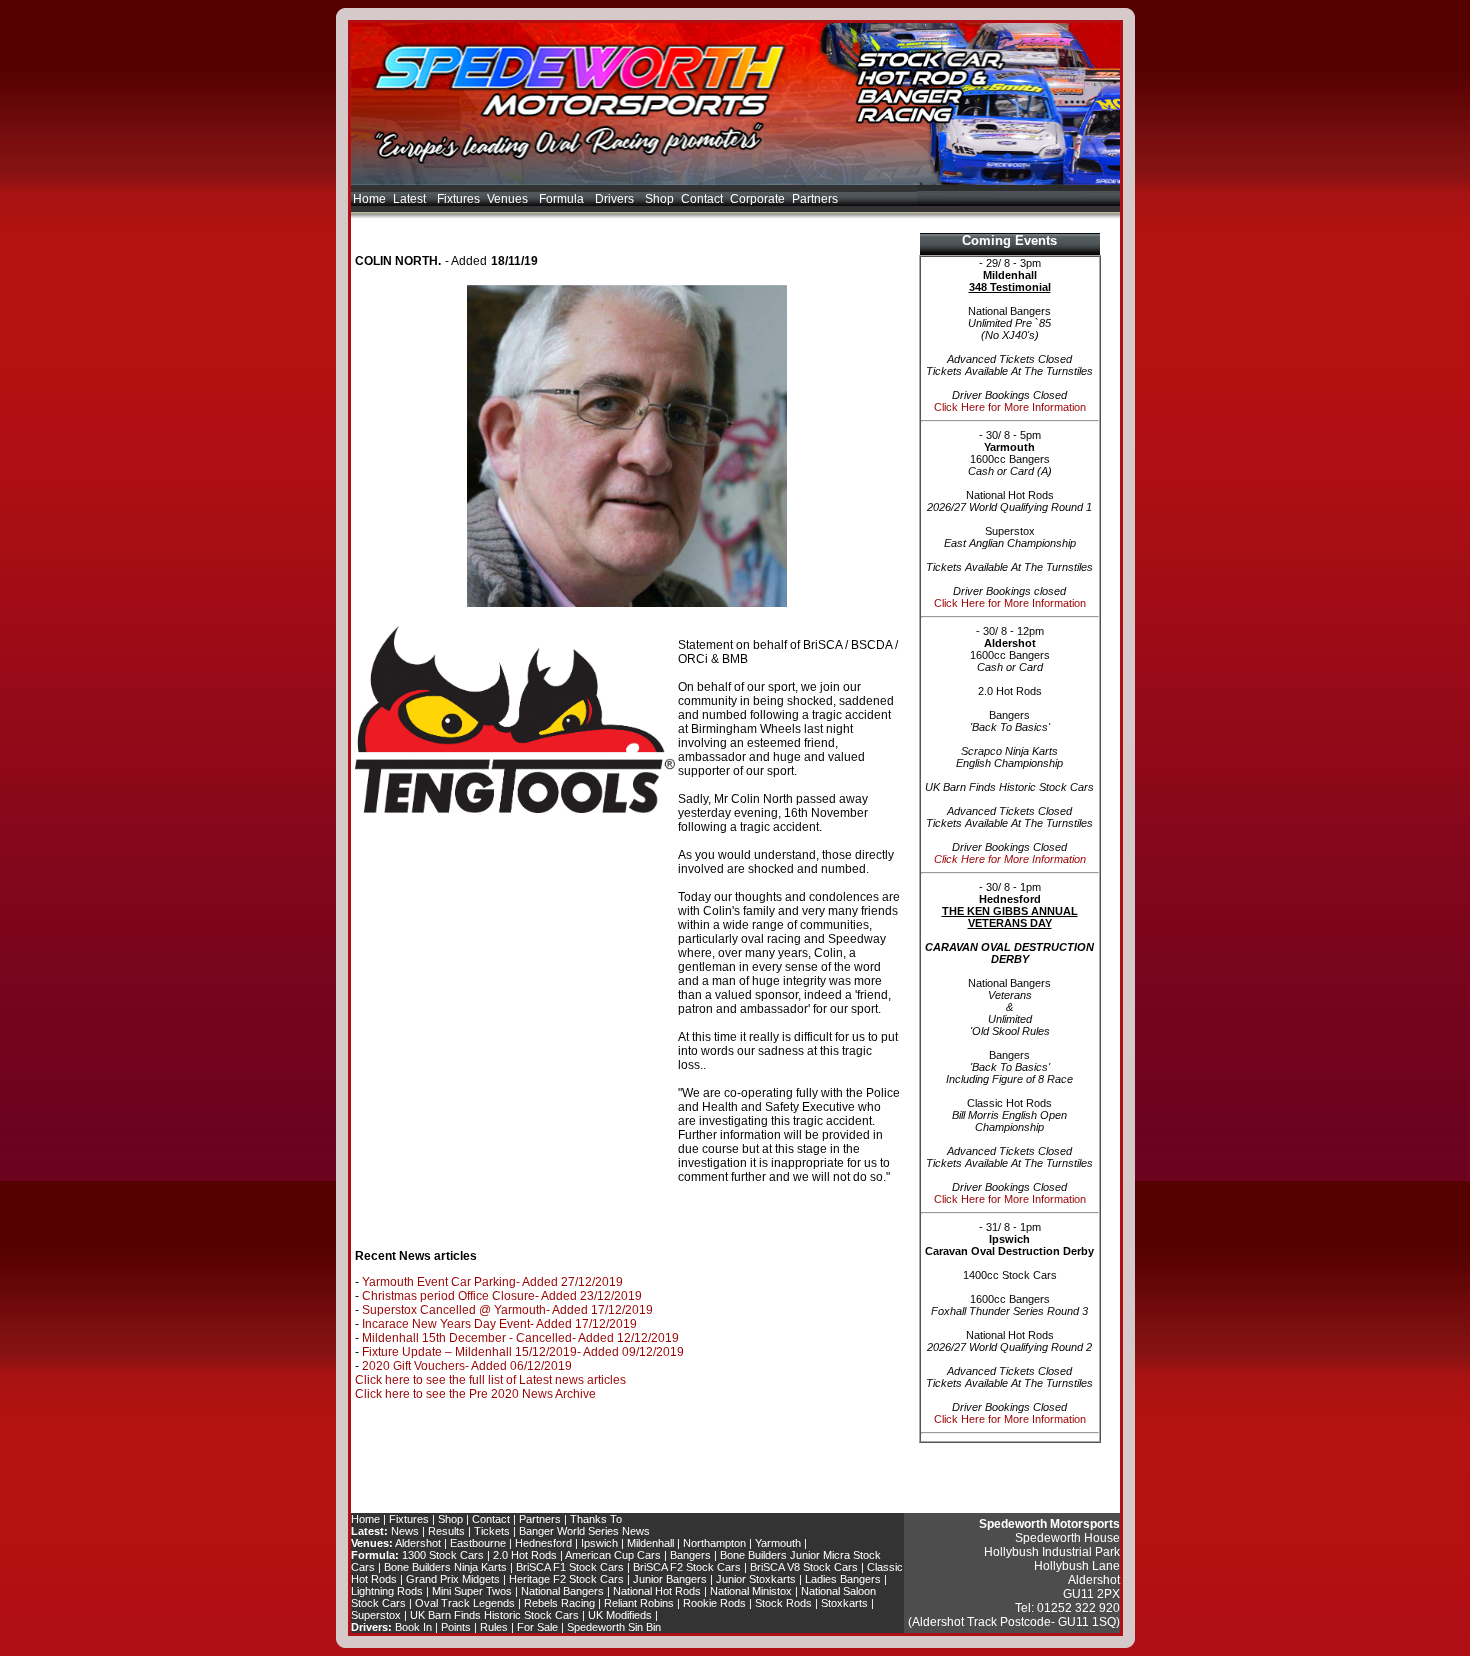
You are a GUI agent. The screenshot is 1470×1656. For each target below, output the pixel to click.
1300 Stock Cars (443, 1555)
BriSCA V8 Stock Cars (804, 1567)
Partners (815, 199)
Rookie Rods (714, 1603)
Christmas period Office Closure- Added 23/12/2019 (502, 1296)
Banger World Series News (584, 1531)
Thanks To (596, 1519)
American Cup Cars (613, 1555)
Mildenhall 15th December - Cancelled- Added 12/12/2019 (520, 1338)
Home (369, 199)
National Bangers (562, 1591)
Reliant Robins (639, 1603)
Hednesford (543, 1543)
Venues (509, 199)
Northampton (714, 1543)
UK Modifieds (620, 1615)
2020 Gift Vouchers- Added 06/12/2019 (467, 1366)
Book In (413, 1627)
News (405, 1531)
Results (446, 1531)
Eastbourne (478, 1543)
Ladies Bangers (843, 1579)
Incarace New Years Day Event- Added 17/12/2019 (499, 1324)
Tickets (492, 1531)
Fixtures (458, 199)
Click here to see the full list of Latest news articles (490, 1380)
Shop (659, 199)
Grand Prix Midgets (453, 1579)
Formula (563, 199)
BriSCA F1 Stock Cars (570, 1567)
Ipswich (599, 1543)
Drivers (616, 199)
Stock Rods (783, 1603)
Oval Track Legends (465, 1603)
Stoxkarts (844, 1603)
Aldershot (418, 1543)
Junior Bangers (670, 1579)
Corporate (757, 199)
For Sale (537, 1627)
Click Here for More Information (1010, 407)
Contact (702, 199)
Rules (494, 1627)
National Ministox (751, 1591)
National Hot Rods (657, 1591)
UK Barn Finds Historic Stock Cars (494, 1615)
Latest (411, 199)
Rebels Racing (559, 1603)
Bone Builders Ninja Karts (445, 1567)
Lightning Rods (387, 1591)
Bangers (690, 1555)
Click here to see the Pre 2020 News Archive (475, 1394)
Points (456, 1627)
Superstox (376, 1615)
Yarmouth (778, 1543)
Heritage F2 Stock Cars (566, 1579)
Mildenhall (650, 1543)
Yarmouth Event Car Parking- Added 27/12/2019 (492, 1282)
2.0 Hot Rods (525, 1555)
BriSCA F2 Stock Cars (687, 1567)
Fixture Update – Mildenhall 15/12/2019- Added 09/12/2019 (523, 1352)
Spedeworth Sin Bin (614, 1627)
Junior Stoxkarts (756, 1579)
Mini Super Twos (472, 1591)
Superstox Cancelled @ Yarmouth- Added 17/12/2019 (507, 1310)
